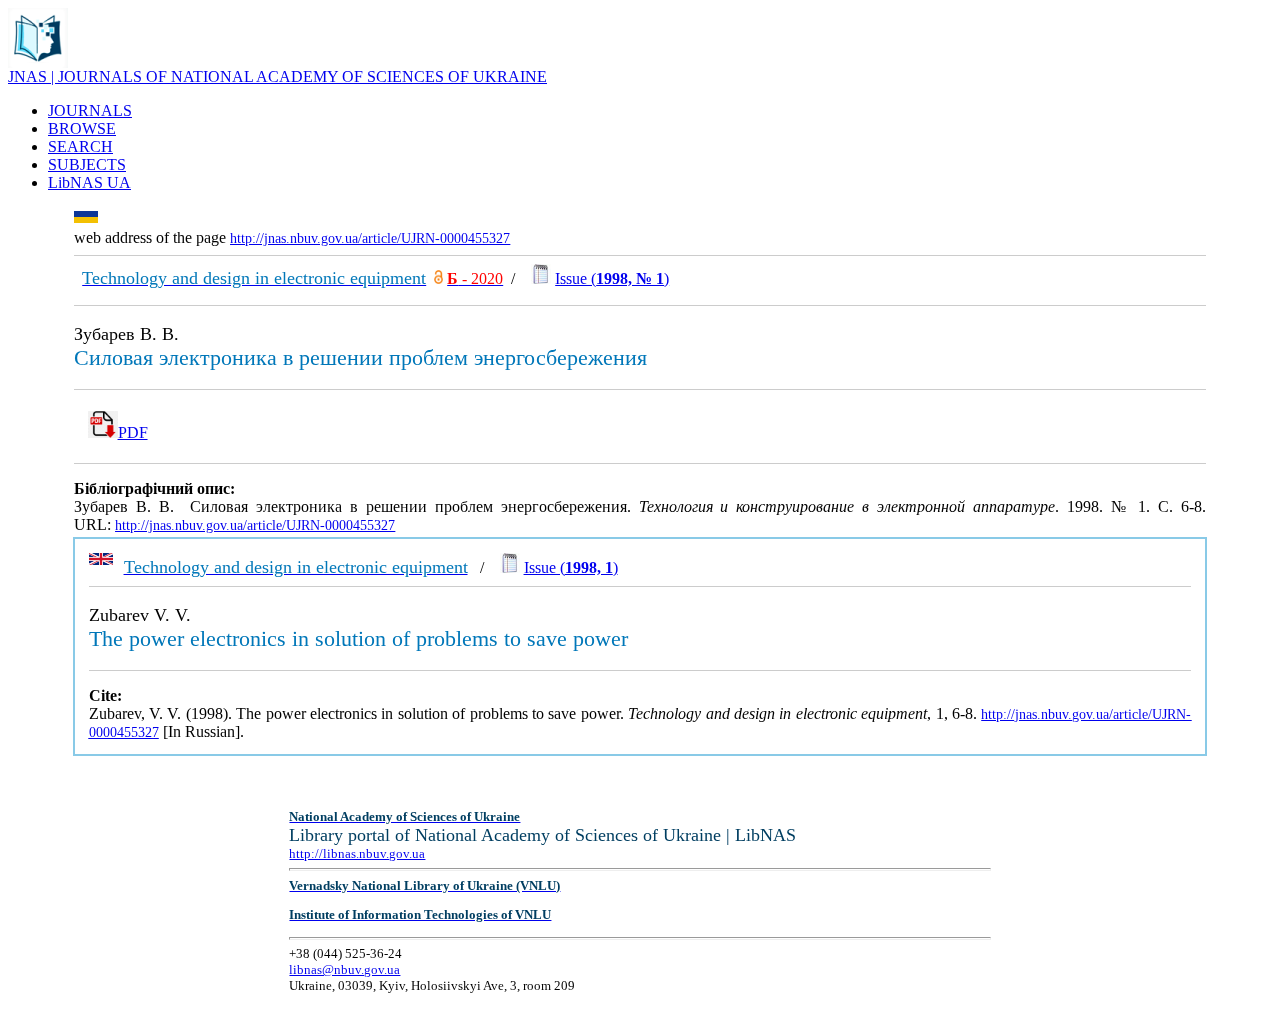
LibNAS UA (89, 182)
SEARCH (80, 146)
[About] (38, 62)
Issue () (612, 278)
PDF (133, 432)
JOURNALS (90, 110)
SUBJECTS (87, 164)
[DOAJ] (438, 278)
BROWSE (82, 128)
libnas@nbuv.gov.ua (344, 969)
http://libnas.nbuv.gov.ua (357, 853)
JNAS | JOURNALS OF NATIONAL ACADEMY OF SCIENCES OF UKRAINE (277, 76)
